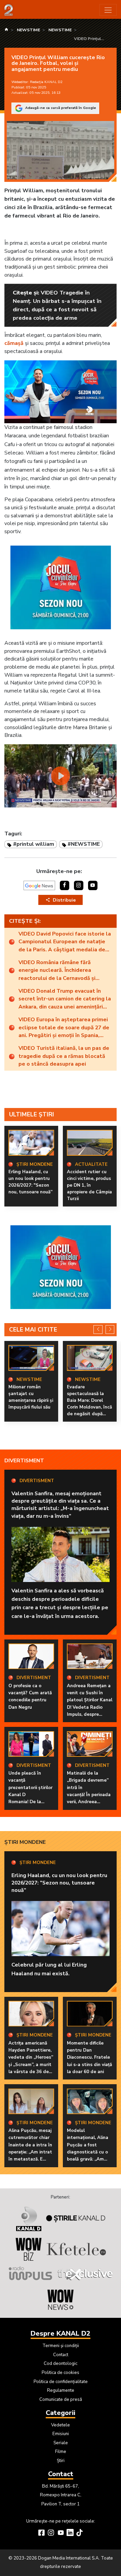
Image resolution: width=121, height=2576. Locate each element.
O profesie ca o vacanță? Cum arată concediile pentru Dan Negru (30, 1697)
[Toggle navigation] (108, 10)
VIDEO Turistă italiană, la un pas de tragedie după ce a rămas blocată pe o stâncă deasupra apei (64, 1056)
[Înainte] (110, 1330)
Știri (61, 2461)
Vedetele (61, 2425)
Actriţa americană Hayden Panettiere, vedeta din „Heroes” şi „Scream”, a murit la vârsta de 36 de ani (31, 2061)
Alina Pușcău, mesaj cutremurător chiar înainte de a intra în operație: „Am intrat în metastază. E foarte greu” (30, 2149)
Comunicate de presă (61, 2400)
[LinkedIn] (70, 2533)
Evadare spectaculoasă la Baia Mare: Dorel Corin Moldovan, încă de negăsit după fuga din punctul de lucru (89, 1407)
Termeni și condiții (61, 2346)
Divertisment (24, 1461)
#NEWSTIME (84, 844)
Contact (61, 2355)
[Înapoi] (98, 1330)
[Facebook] (42, 2533)
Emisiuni (61, 2434)
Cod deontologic (61, 2364)
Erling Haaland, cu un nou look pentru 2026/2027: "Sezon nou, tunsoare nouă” (30, 1182)
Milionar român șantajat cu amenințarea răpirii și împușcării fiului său (31, 1397)
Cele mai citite (33, 1330)
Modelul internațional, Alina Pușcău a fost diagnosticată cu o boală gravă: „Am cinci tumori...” (88, 2149)
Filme (61, 2452)
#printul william (34, 844)
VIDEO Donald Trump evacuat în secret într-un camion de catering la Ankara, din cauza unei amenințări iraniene (65, 999)
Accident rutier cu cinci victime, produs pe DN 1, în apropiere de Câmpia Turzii (89, 1185)
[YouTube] (61, 2533)
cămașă (14, 343)
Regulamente (61, 2390)
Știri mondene (25, 1842)
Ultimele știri (32, 1114)
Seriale (61, 2443)
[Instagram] (51, 2533)
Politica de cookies (61, 2373)
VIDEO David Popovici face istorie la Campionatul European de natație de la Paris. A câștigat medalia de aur (65, 942)
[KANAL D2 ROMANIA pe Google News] (39, 885)
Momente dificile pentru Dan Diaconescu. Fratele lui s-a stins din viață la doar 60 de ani (89, 2057)
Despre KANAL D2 (61, 2333)
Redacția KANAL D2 (46, 82)
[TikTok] (79, 2533)
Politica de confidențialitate (61, 2382)
